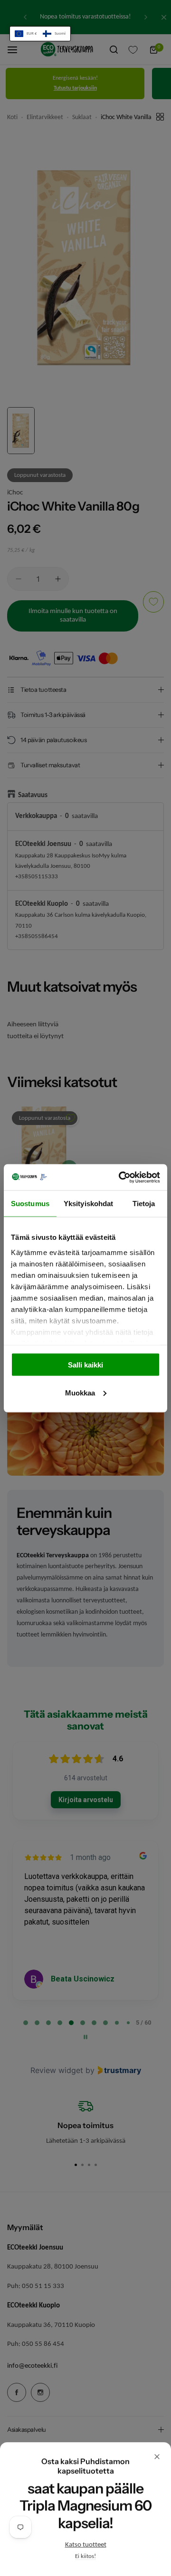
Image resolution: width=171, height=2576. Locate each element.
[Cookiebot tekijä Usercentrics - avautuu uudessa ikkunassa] (121, 1177)
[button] (40, 34)
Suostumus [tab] (30, 1204)
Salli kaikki (85, 1365)
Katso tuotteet (86, 2545)
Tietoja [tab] (144, 1204)
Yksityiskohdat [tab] (88, 1204)
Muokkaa (80, 1392)
